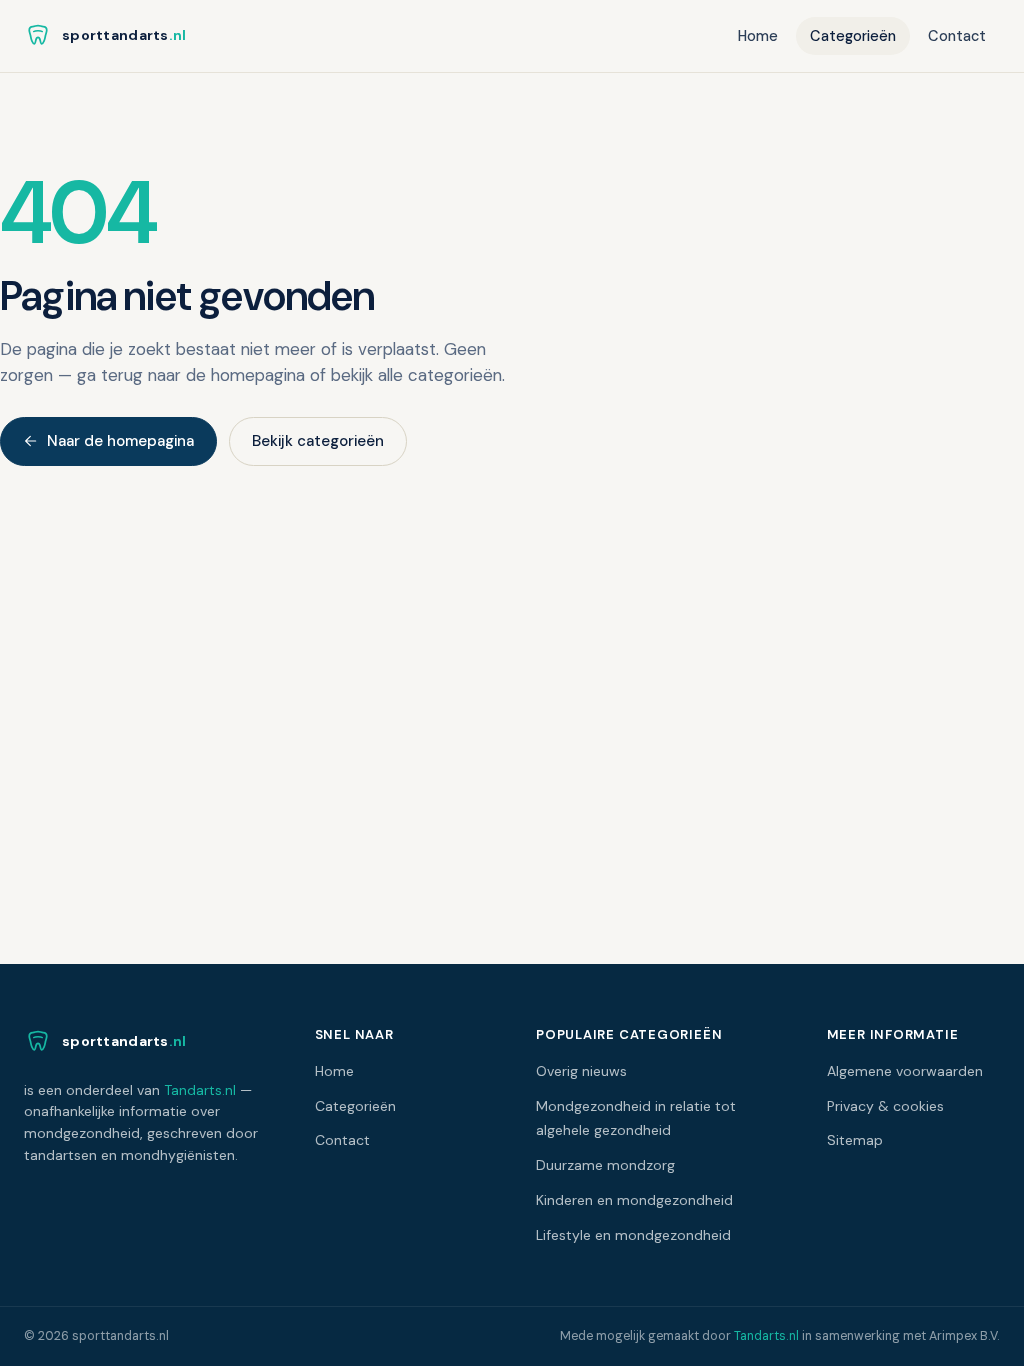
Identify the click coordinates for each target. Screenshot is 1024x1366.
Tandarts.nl (200, 1090)
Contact (957, 36)
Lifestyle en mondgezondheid (633, 1235)
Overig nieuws (581, 1071)
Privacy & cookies (885, 1106)
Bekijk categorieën (318, 441)
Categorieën (853, 36)
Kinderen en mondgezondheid (634, 1200)
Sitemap (855, 1140)
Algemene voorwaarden (905, 1071)
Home (758, 36)
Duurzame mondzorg (605, 1165)
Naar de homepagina (120, 441)
